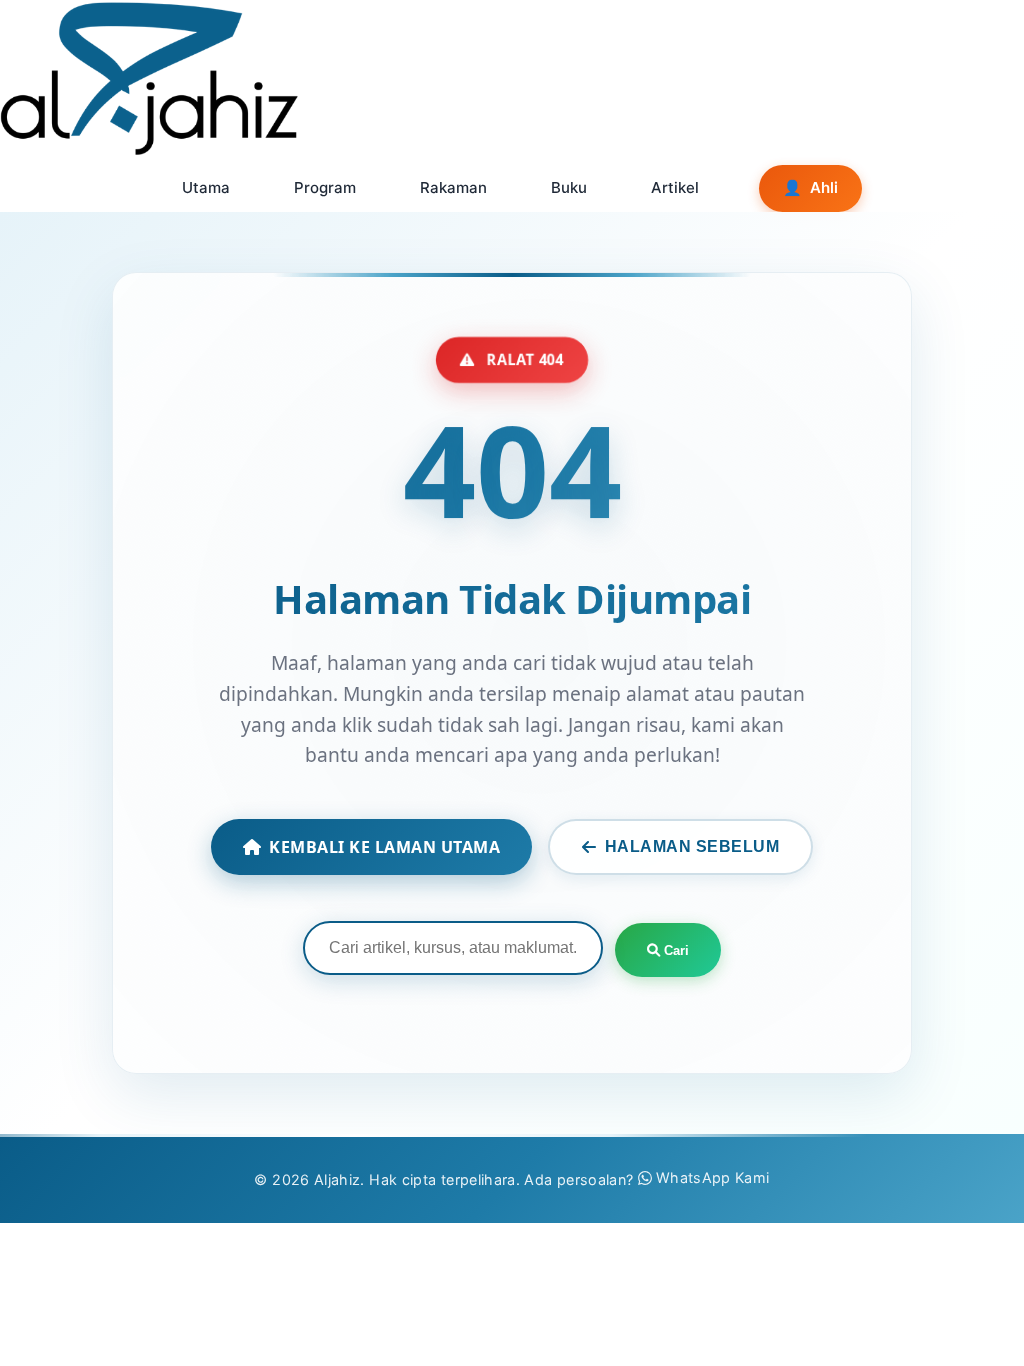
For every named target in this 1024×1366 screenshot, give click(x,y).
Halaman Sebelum (692, 846)
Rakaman (453, 187)
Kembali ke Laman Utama (384, 847)
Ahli (810, 187)
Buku (569, 187)
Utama (206, 187)
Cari (674, 950)
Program (325, 187)
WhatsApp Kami (713, 1177)
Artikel (675, 187)
